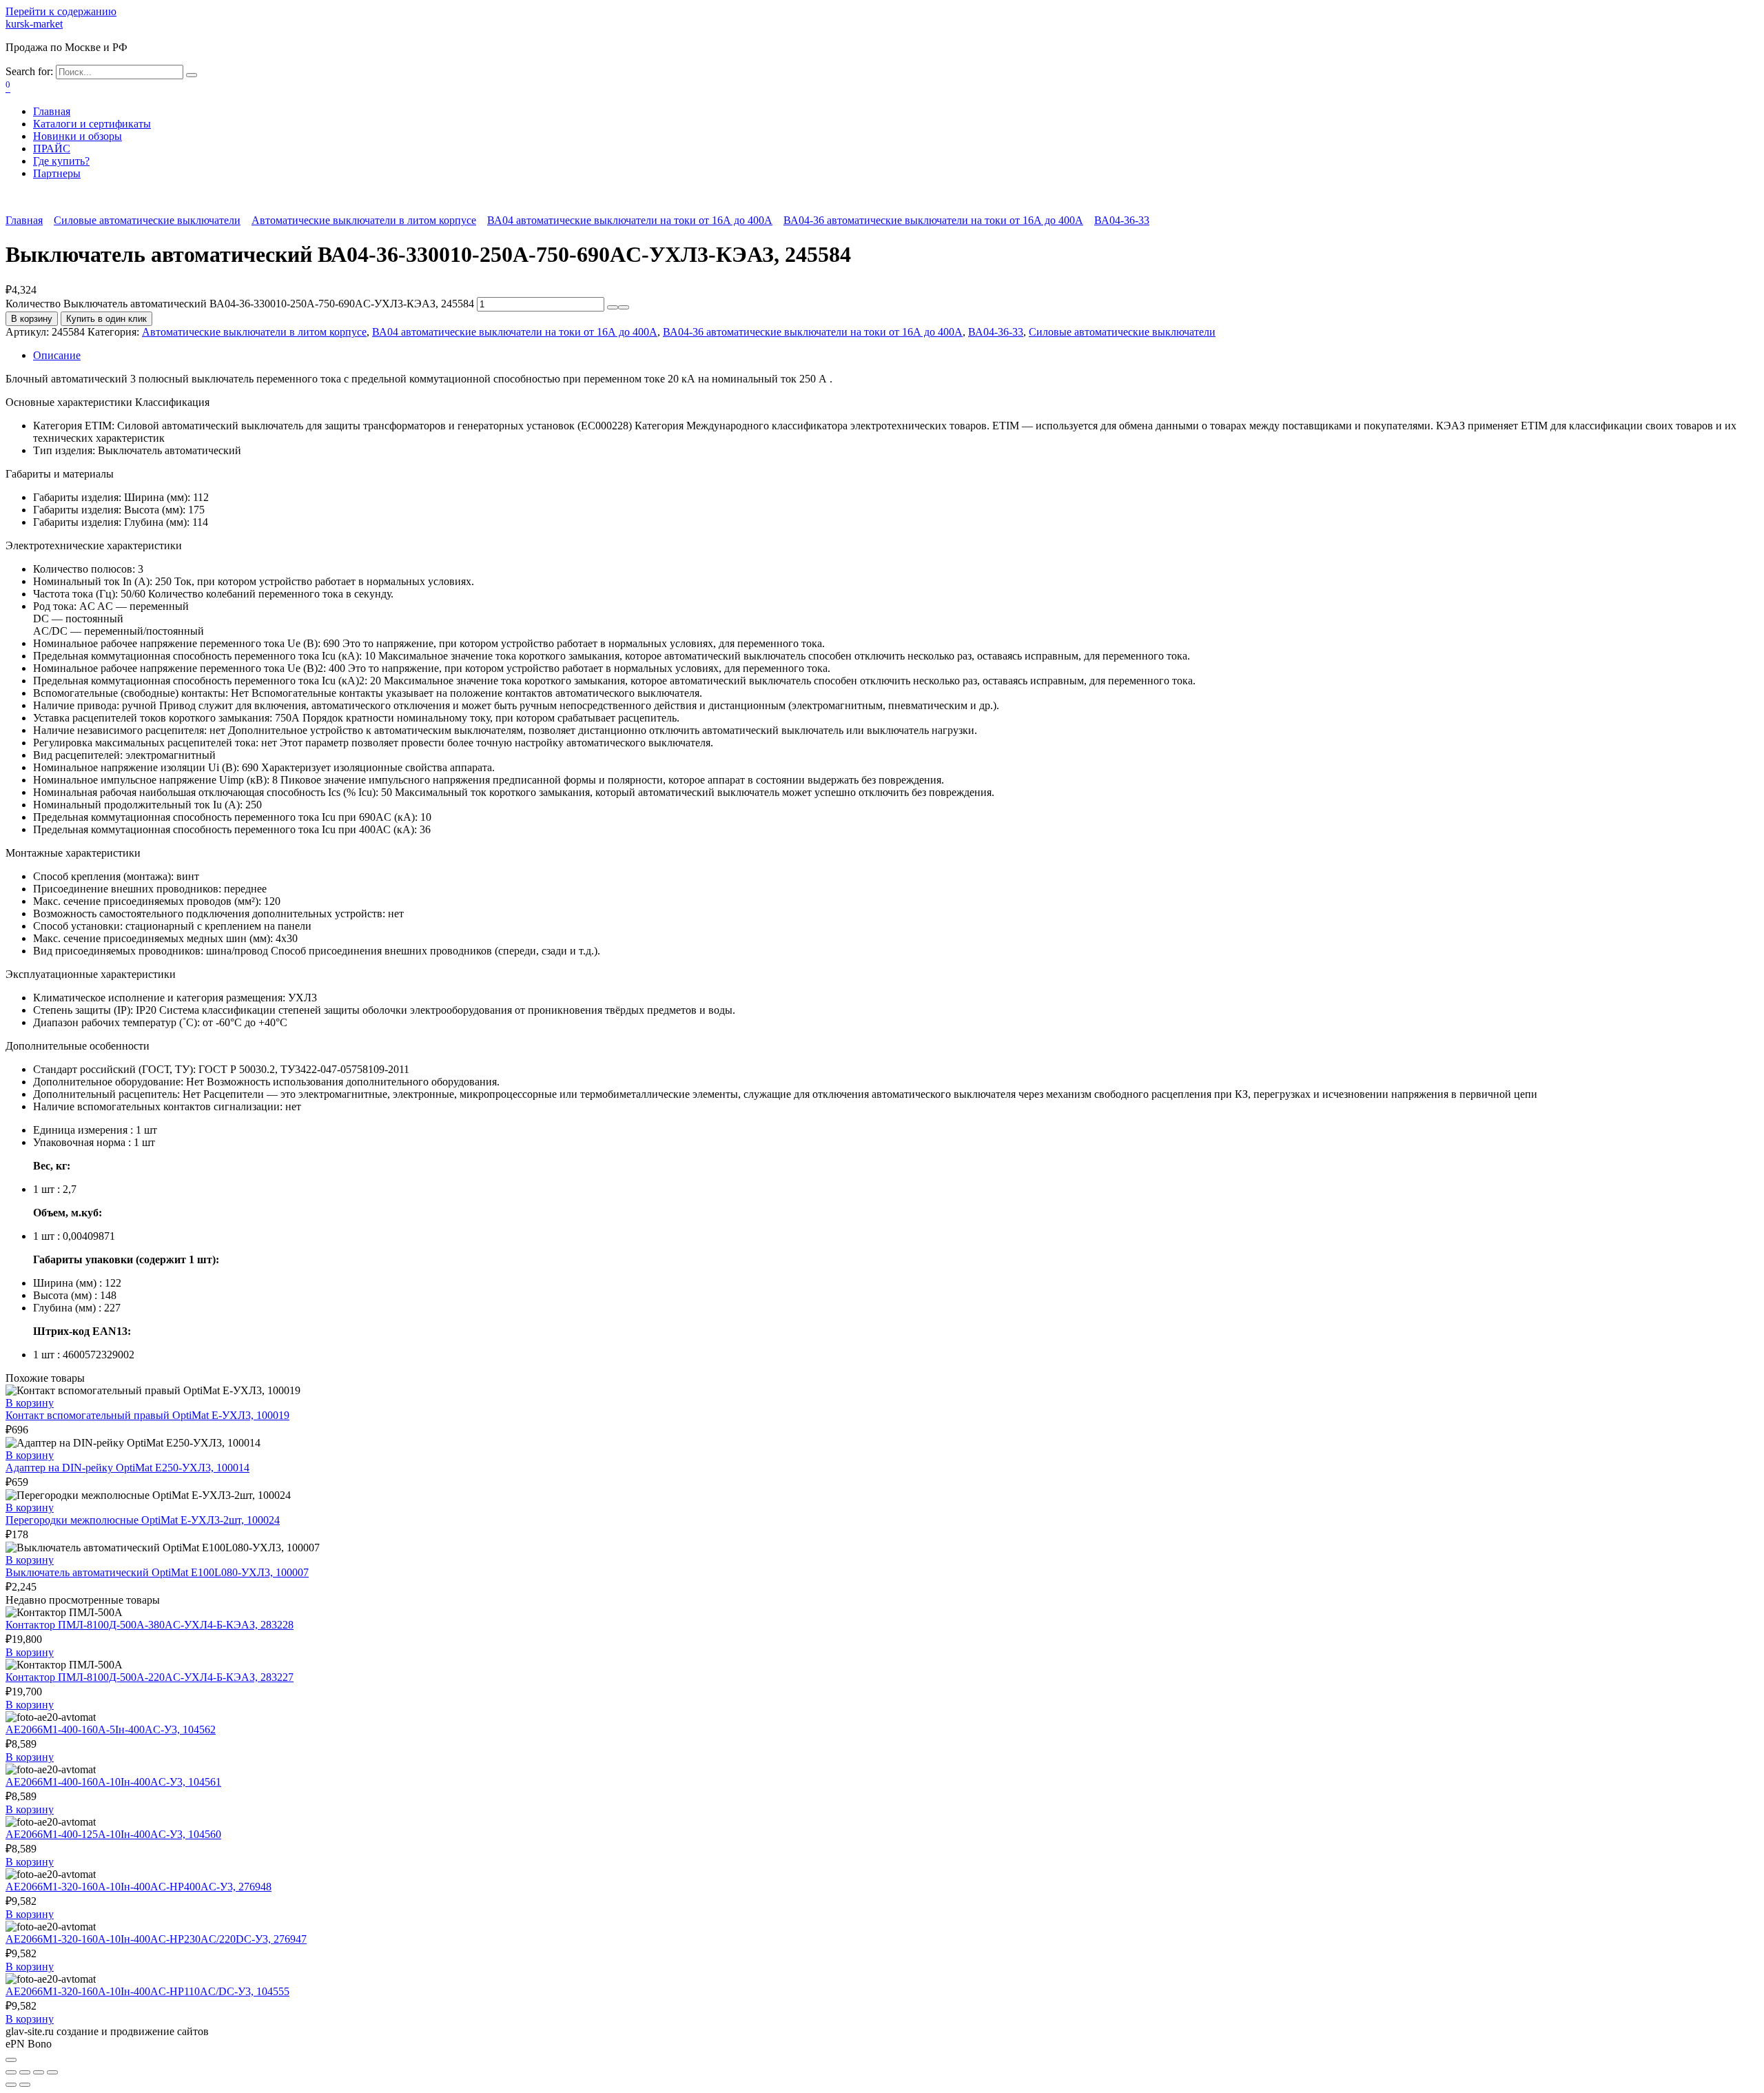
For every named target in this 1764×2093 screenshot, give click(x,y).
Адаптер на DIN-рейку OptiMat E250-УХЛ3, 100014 (127, 1468)
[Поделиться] (25, 2072)
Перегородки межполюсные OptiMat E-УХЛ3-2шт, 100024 (143, 1520)
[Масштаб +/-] (52, 2072)
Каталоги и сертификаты (92, 124)
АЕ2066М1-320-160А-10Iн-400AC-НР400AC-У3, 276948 (139, 1887)
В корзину (32, 319)
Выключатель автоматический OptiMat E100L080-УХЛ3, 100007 (157, 1572)
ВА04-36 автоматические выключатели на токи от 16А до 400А (933, 220)
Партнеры (57, 173)
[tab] (896, 356)
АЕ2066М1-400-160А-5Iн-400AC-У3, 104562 (111, 1729)
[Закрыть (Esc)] (11, 2072)
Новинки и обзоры (78, 136)
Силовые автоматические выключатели (147, 220)
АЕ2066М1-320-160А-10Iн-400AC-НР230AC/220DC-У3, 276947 (156, 1939)
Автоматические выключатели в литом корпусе (364, 220)
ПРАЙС (52, 149)
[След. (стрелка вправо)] (25, 2085)
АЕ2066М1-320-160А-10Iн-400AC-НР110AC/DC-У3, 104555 (147, 1991)
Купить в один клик (106, 319)
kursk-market (34, 24)
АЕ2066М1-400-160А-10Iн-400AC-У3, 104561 (113, 1782)
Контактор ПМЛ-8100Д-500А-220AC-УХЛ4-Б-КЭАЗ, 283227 (150, 1677)
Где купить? (61, 161)
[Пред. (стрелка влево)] (11, 2085)
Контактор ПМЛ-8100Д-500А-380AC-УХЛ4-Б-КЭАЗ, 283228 (150, 1625)
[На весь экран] (39, 2072)
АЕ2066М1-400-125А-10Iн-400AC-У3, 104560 (113, 1834)
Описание (57, 355)
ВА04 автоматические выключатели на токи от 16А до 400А (630, 220)
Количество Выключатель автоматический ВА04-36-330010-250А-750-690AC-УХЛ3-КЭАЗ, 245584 (240, 304)
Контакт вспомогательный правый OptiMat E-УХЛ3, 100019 (147, 1415)
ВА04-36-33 (1122, 220)
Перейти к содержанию (61, 11)
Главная (52, 111)
